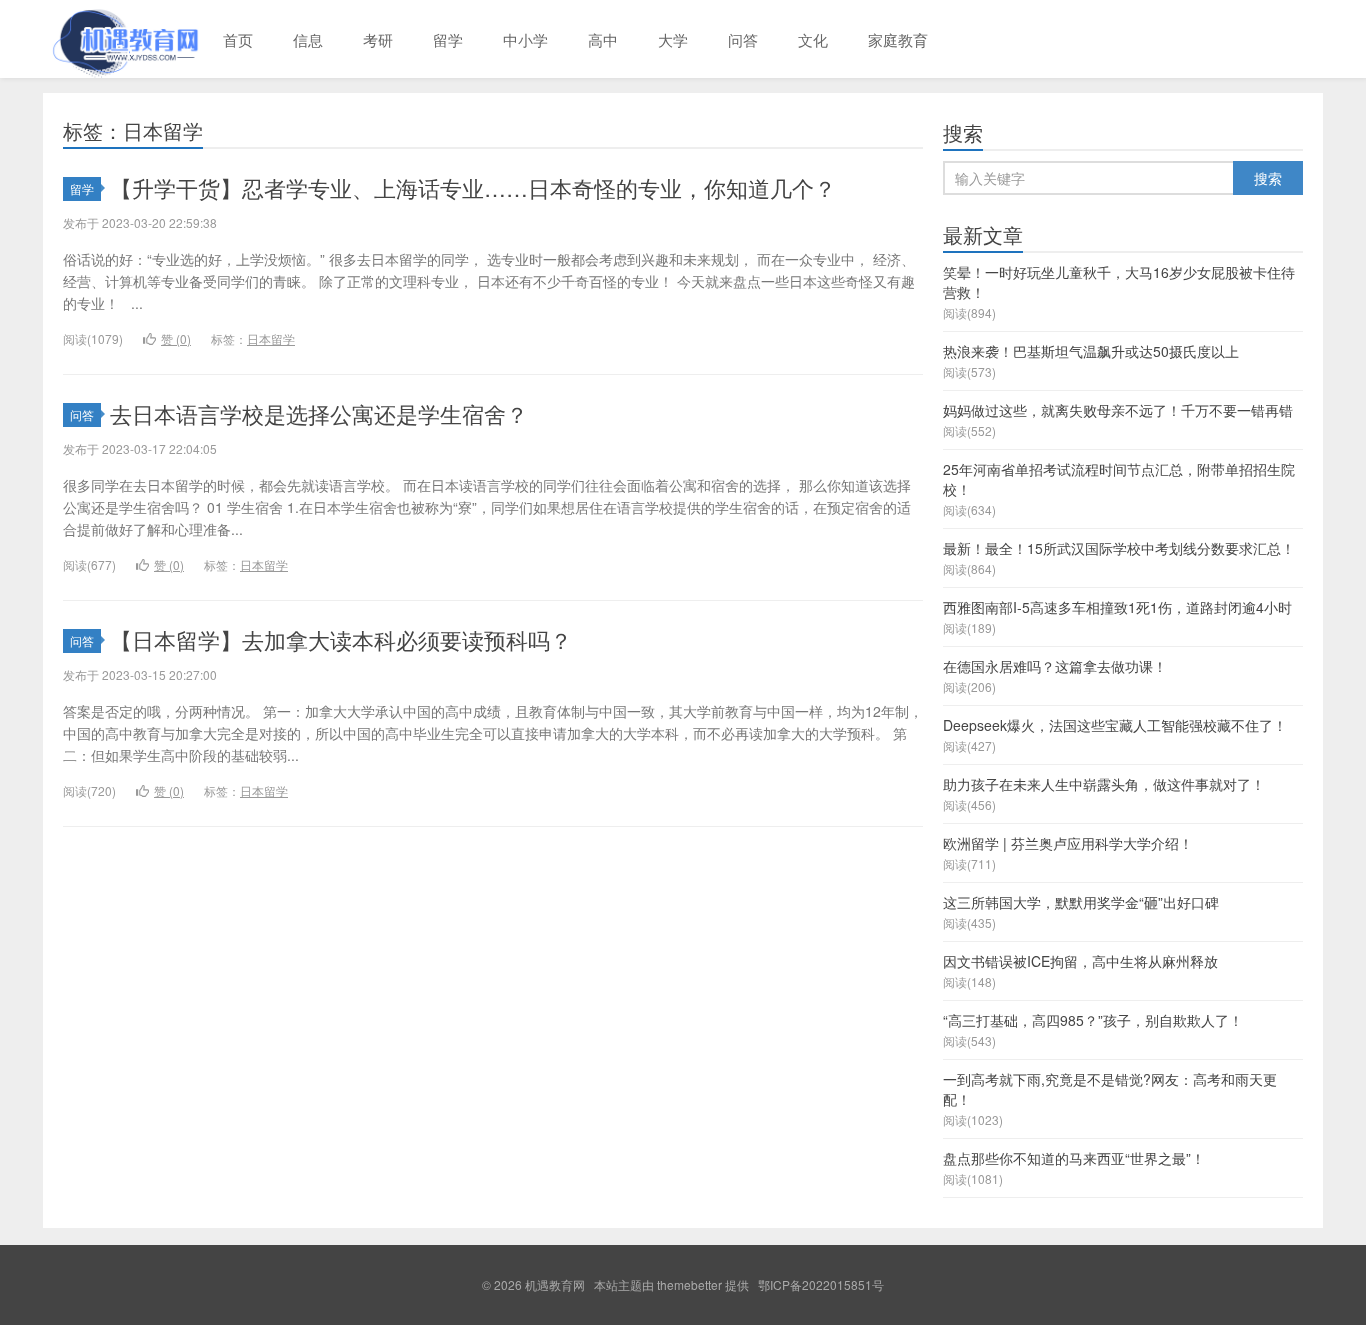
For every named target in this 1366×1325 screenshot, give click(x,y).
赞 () (176, 338)
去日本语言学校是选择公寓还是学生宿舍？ (319, 413)
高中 (603, 39)
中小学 (525, 39)
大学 (673, 39)
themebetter (689, 1284)
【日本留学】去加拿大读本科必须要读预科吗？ (341, 639)
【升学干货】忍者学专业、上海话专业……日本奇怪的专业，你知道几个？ (473, 187)
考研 (378, 39)
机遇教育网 (123, 39)
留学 (448, 39)
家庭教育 (898, 39)
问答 (743, 39)
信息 (308, 39)
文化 (813, 39)
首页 (238, 39)
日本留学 (271, 338)
